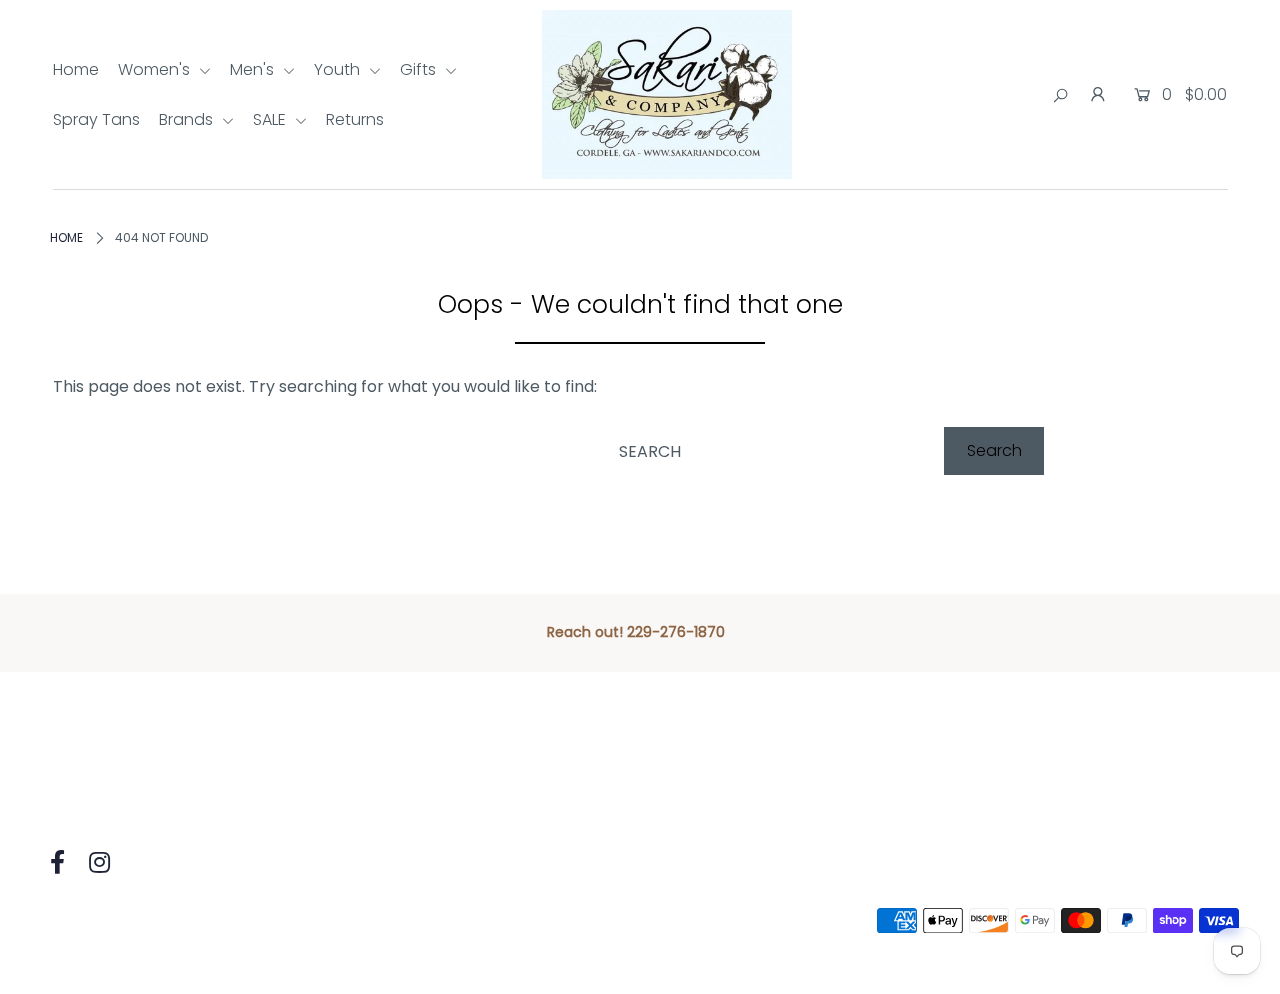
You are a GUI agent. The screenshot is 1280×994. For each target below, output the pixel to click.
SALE (271, 119)
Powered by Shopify (337, 920)
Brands (188, 119)
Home (76, 69)
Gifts (420, 69)
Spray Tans (96, 119)
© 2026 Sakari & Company (142, 920)
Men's (254, 69)
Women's (156, 69)
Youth (339, 69)
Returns (355, 119)
